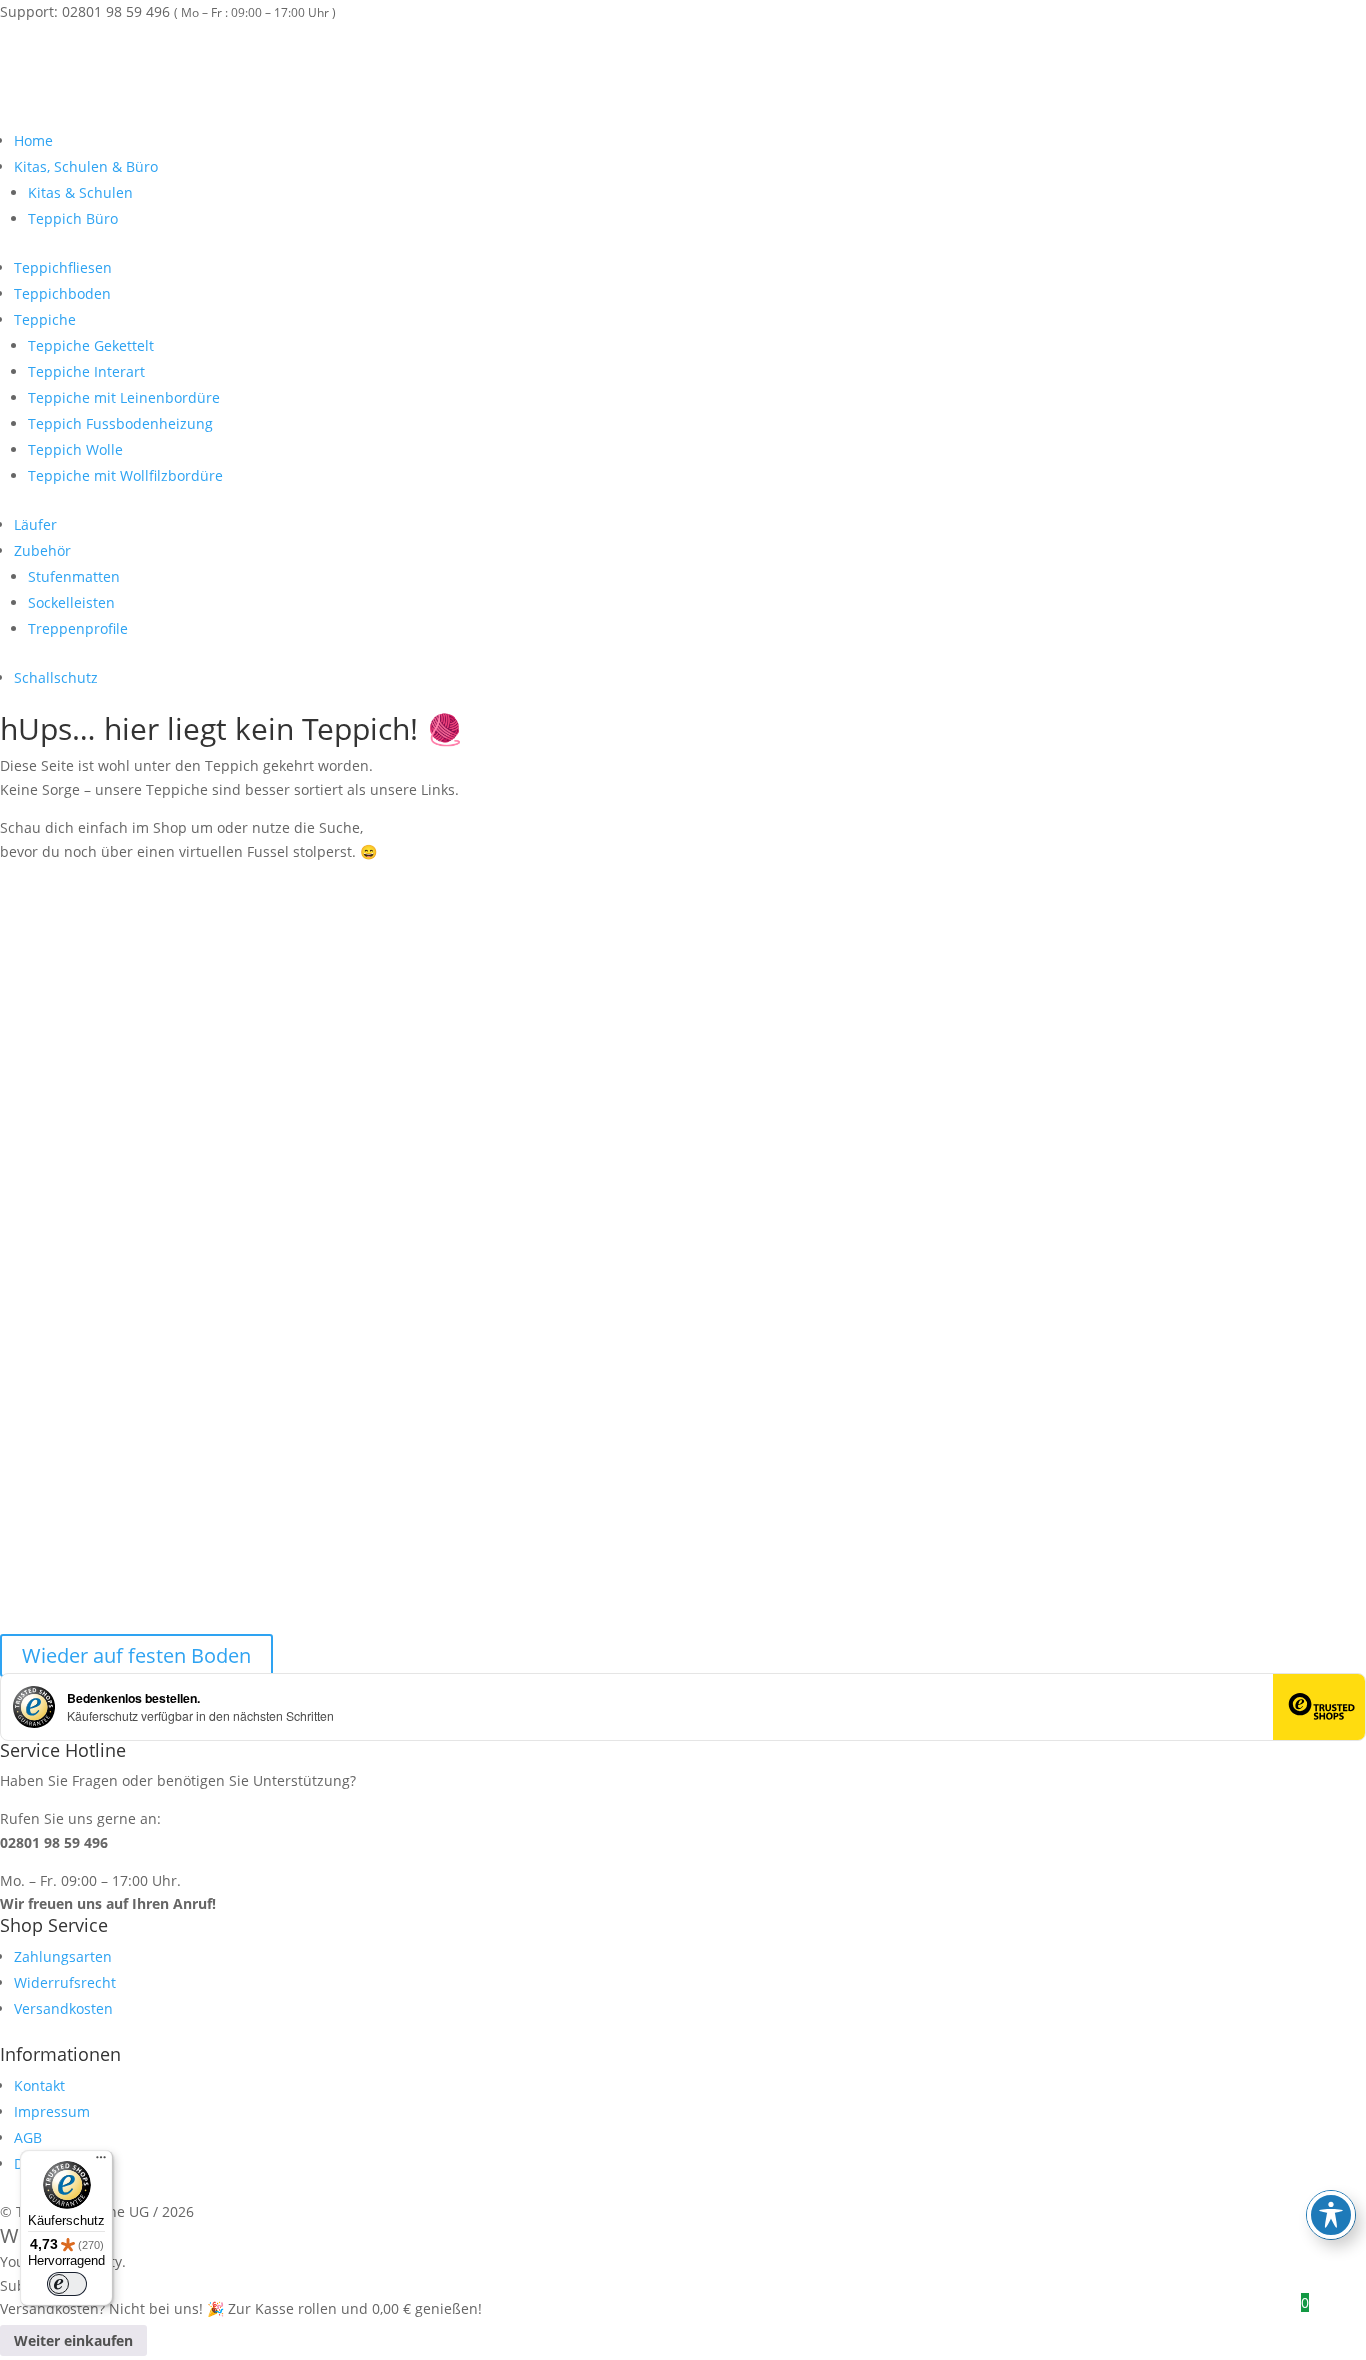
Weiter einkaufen (73, 2340)
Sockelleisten (71, 602)
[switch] (67, 2284)
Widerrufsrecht (65, 1982)
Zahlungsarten (63, 1956)
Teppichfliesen (63, 267)
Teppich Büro (73, 218)
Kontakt (39, 2085)
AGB (28, 2137)
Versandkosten (63, 2008)
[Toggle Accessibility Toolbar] (1331, 2215)
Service (1339, 36)
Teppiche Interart (86, 371)
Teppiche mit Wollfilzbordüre (125, 475)
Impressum (52, 2111)
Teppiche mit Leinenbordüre (124, 397)
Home (33, 140)
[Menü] (101, 2162)
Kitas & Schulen (80, 192)
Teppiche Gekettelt (91, 345)
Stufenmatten (74, 576)
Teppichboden (62, 293)
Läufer (35, 524)
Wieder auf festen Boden (136, 1655)
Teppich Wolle (75, 449)
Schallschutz (56, 677)
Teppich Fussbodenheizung (120, 423)
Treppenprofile (78, 628)
